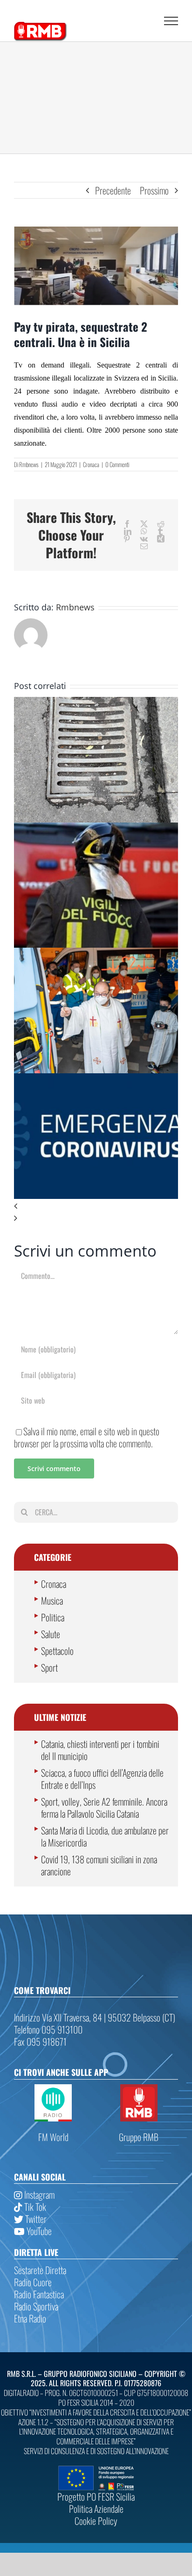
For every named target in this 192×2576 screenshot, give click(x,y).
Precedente (113, 190)
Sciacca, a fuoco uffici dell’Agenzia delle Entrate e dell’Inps (102, 1779)
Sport (49, 1667)
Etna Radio (30, 2318)
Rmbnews (29, 464)
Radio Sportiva (36, 2306)
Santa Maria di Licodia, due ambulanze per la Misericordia (105, 1836)
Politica (53, 1617)
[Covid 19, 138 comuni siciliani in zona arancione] (96, 1079)
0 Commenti (117, 464)
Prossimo (154, 190)
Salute (51, 1634)
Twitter (35, 2219)
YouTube (38, 2231)
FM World (53, 2137)
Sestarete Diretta (40, 2270)
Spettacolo (57, 1651)
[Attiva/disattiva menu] (171, 21)
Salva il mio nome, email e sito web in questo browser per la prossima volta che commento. (87, 1437)
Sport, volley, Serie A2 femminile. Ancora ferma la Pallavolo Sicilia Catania (104, 1807)
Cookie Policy (96, 2521)
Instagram (38, 2195)
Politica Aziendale (96, 2509)
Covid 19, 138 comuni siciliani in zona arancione (99, 1865)
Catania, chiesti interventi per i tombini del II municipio (100, 1750)
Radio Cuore (33, 2282)
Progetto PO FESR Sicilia (96, 2496)
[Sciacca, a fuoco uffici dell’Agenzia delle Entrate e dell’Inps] (96, 829)
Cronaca (91, 464)
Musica (52, 1600)
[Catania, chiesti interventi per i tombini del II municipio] (96, 703)
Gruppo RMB (139, 2137)
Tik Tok (34, 2207)
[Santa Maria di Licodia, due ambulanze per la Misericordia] (96, 954)
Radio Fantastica (39, 2294)
